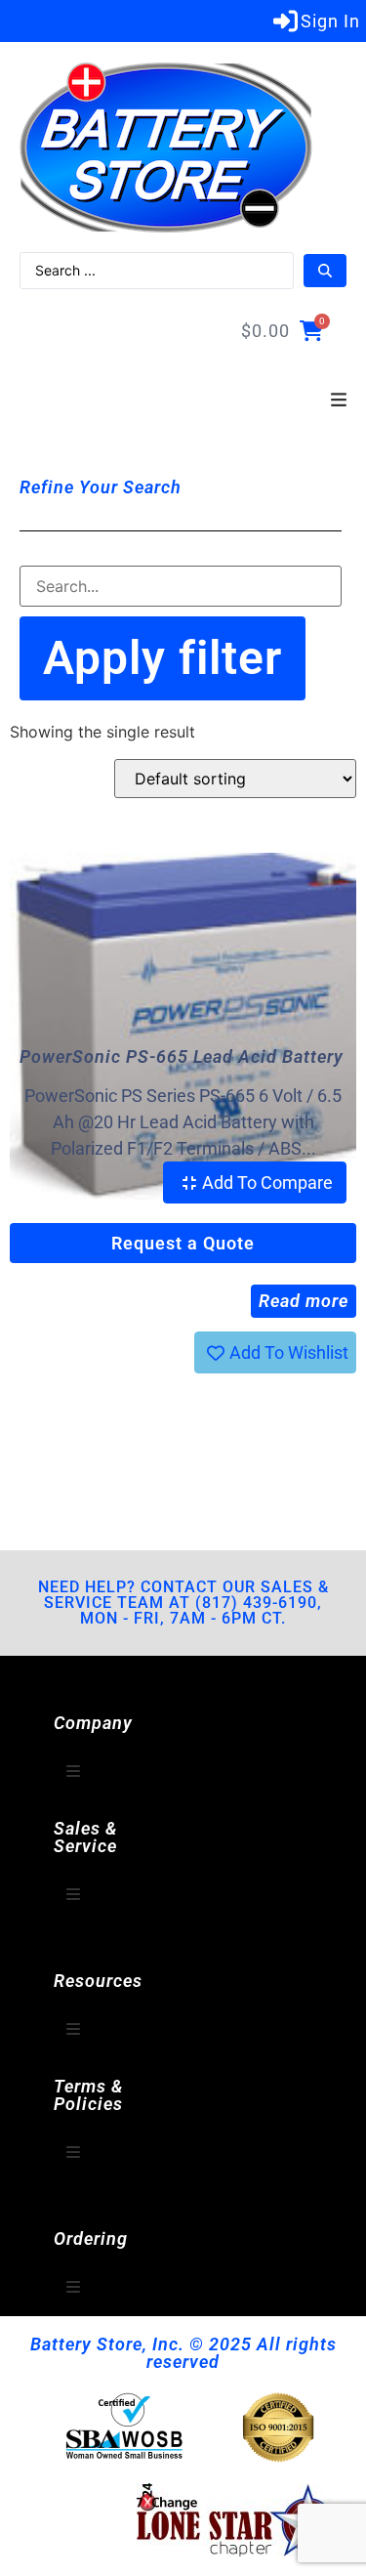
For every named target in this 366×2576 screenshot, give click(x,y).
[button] (339, 401)
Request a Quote (183, 1243)
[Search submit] (325, 271)
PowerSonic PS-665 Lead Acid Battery (182, 1056)
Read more (304, 1301)
